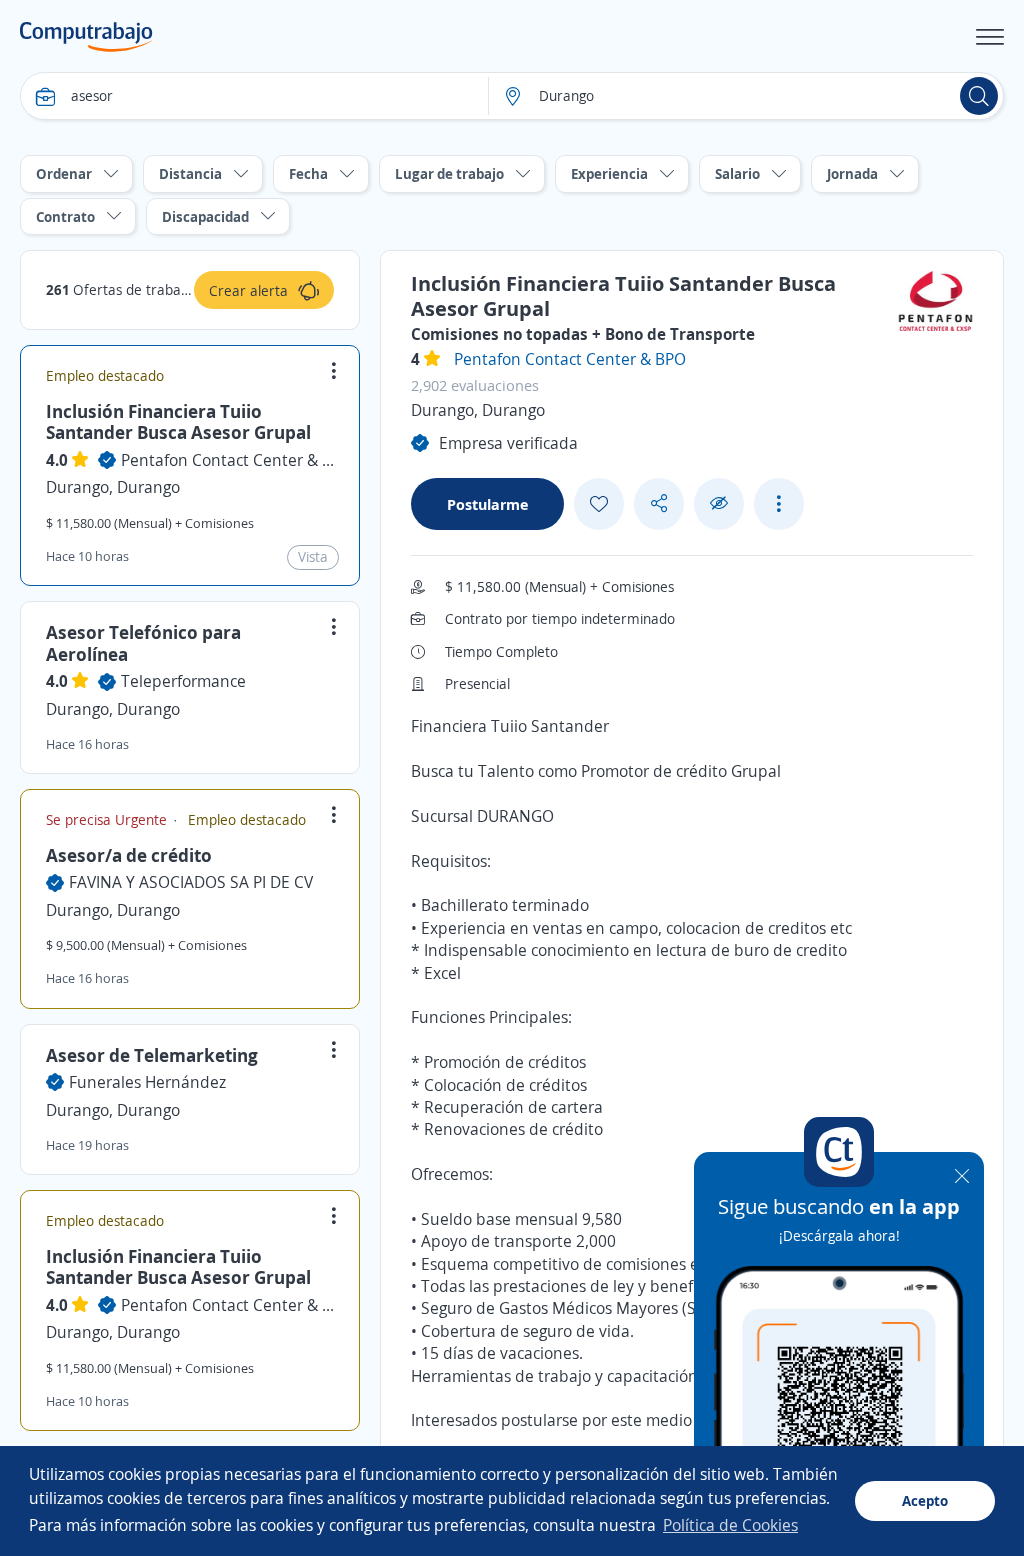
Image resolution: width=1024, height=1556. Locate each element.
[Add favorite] (599, 504)
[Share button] (659, 503)
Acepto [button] (925, 1500)
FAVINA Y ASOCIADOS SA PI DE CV (191, 882)
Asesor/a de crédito (129, 855)
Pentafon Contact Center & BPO (227, 460)
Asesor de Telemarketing (152, 1055)
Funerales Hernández (147, 1082)
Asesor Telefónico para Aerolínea (143, 643)
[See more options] (779, 504)
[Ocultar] (719, 503)
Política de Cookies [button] (730, 1525)
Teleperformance (183, 681)
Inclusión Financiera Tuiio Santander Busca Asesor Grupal (178, 422)
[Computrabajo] (86, 37)
